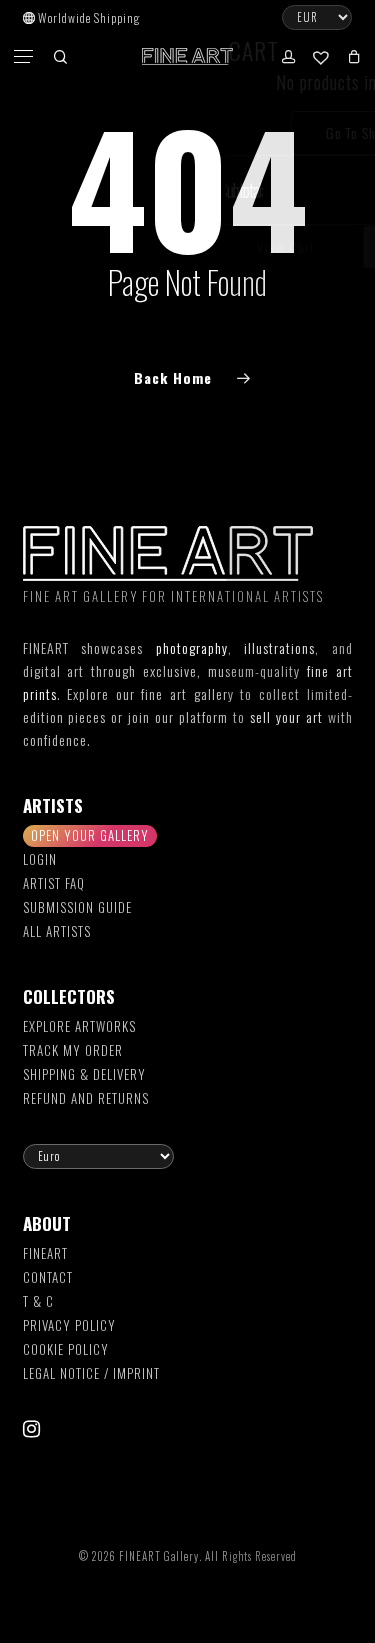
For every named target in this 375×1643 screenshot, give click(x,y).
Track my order (73, 1050)
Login (40, 859)
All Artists (57, 931)
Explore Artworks (79, 1026)
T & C (38, 1301)
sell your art (286, 716)
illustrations (279, 647)
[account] (286, 56)
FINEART (45, 1253)
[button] (25, 57)
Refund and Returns (86, 1098)
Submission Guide (77, 907)
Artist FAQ (54, 883)
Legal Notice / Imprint (91, 1373)
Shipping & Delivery (84, 1074)
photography (192, 647)
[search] (60, 56)
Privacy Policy (69, 1325)
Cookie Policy (66, 1349)
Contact (48, 1277)
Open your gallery (90, 835)
